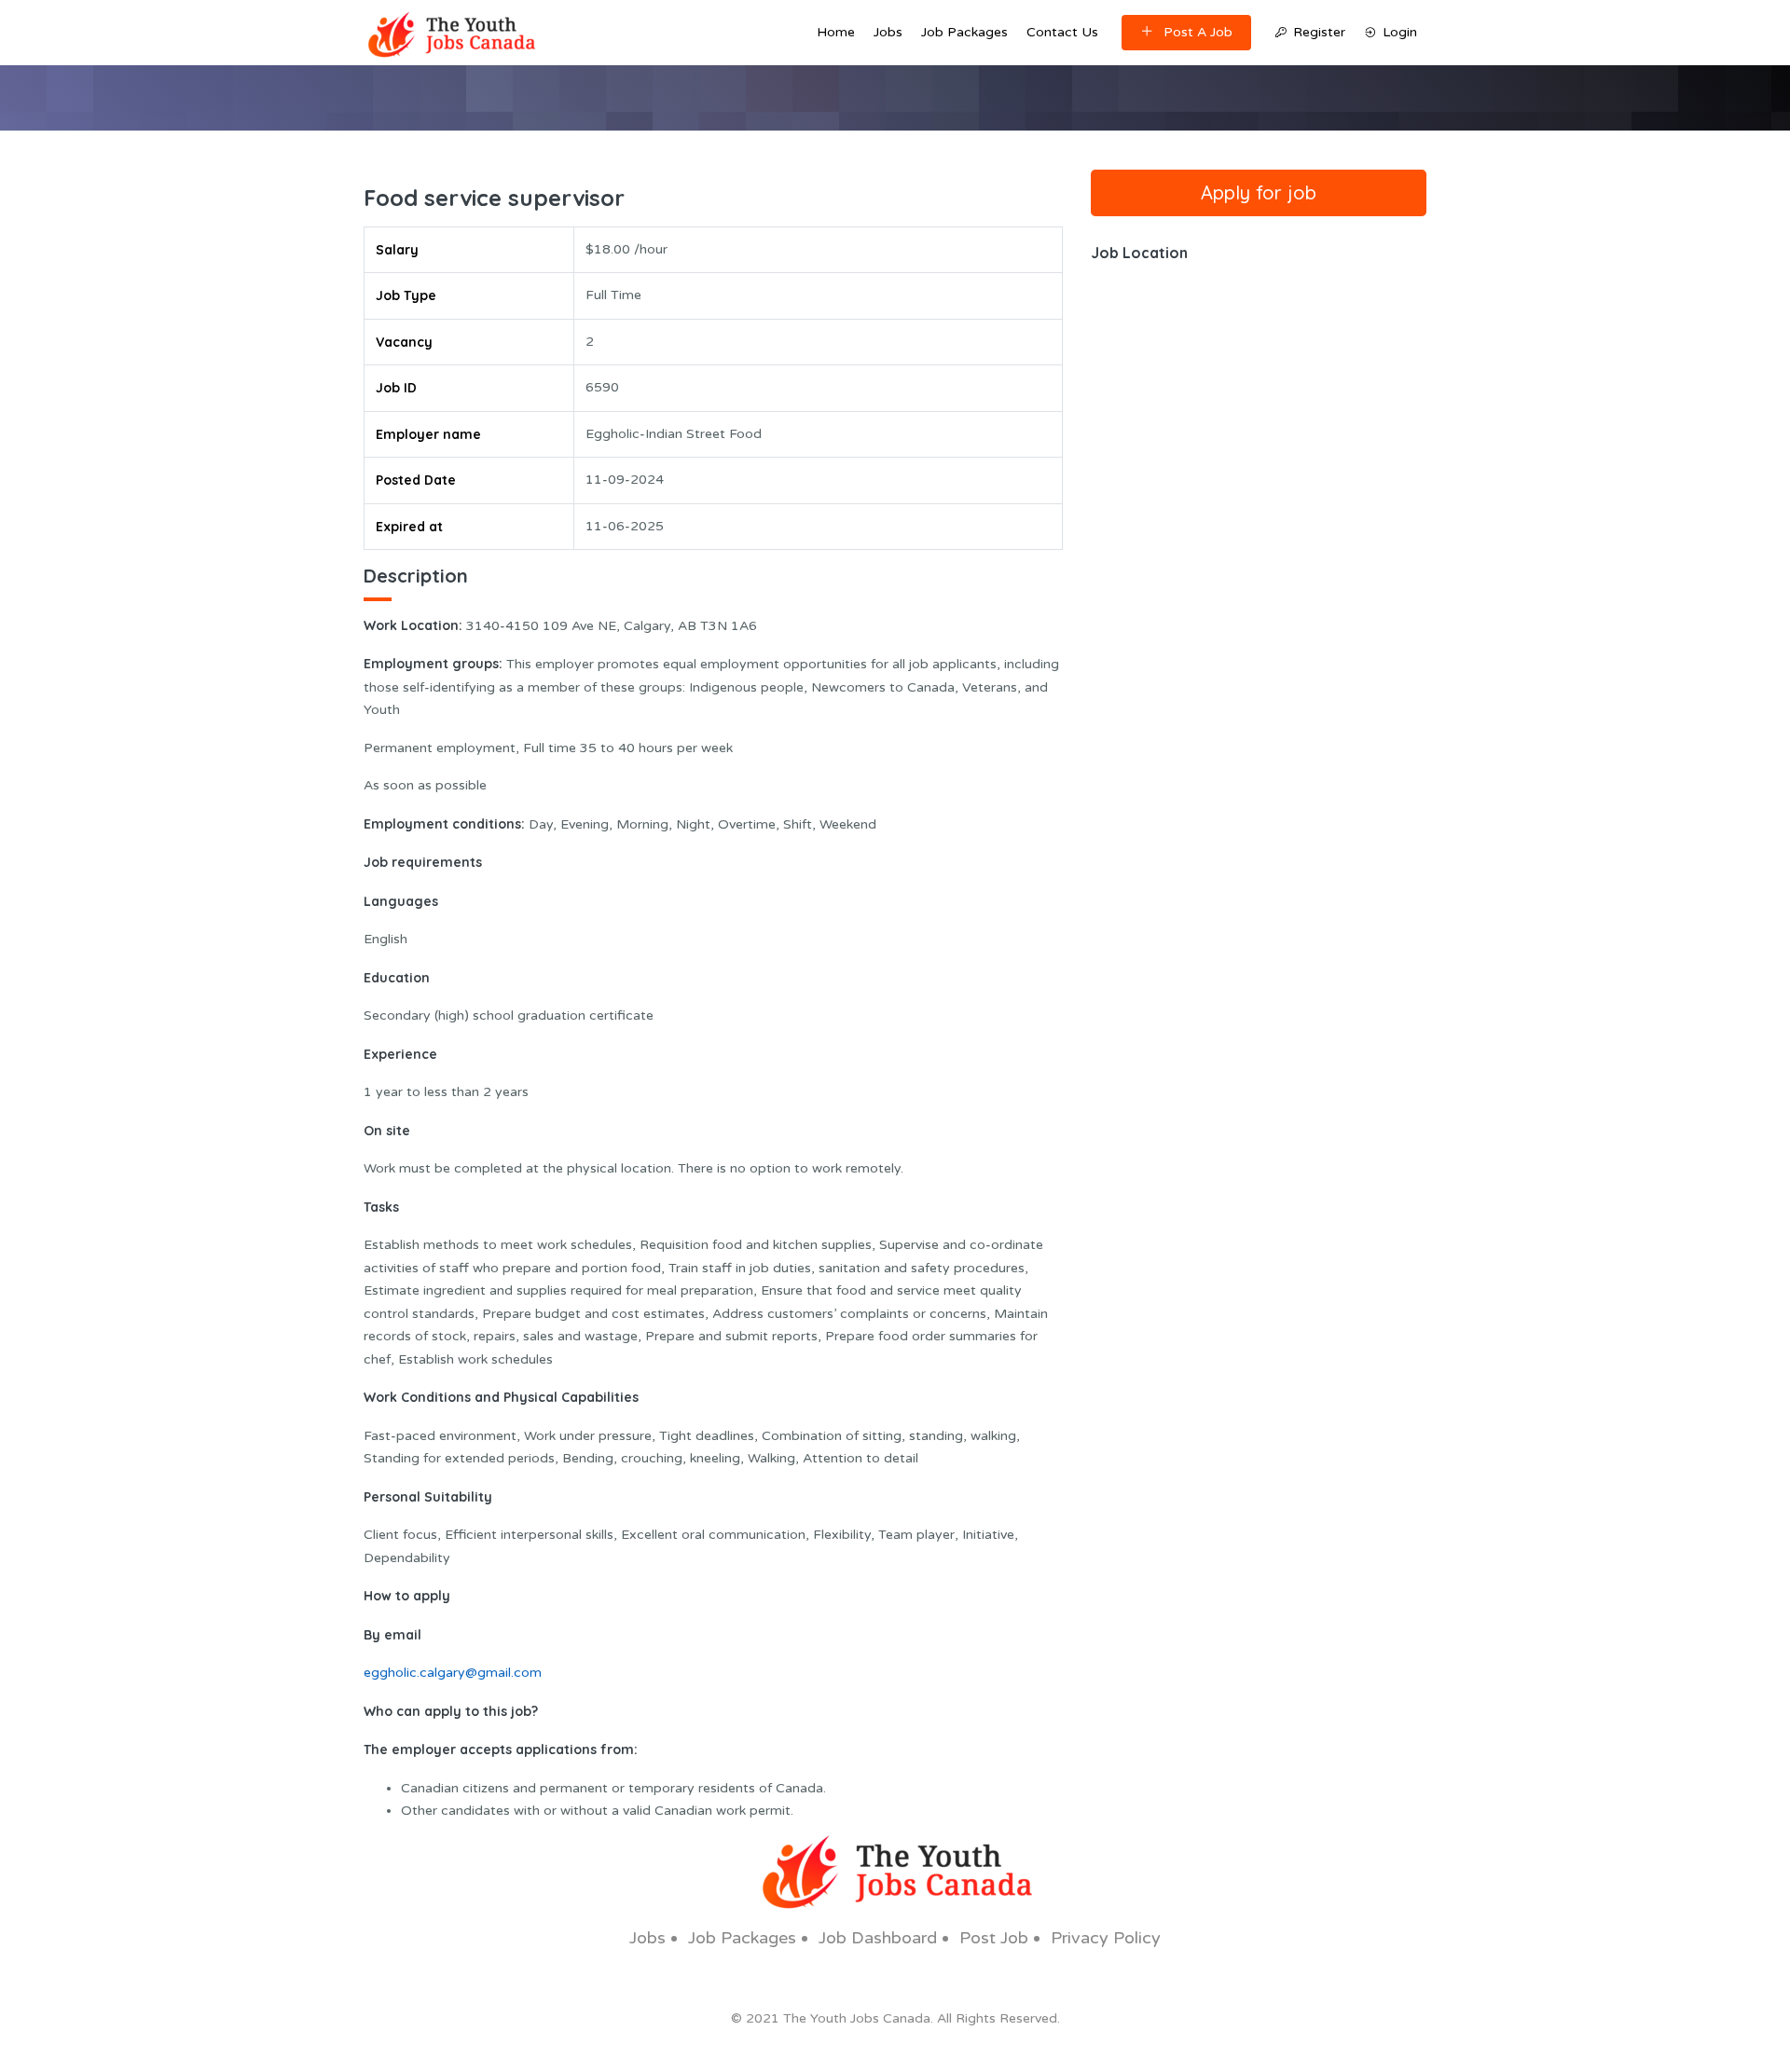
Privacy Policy (1106, 1938)
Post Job (994, 1938)
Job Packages (964, 32)
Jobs (888, 32)
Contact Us (1062, 32)
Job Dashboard (878, 1938)
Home (836, 32)
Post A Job (1198, 32)
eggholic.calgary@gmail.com (453, 1673)
